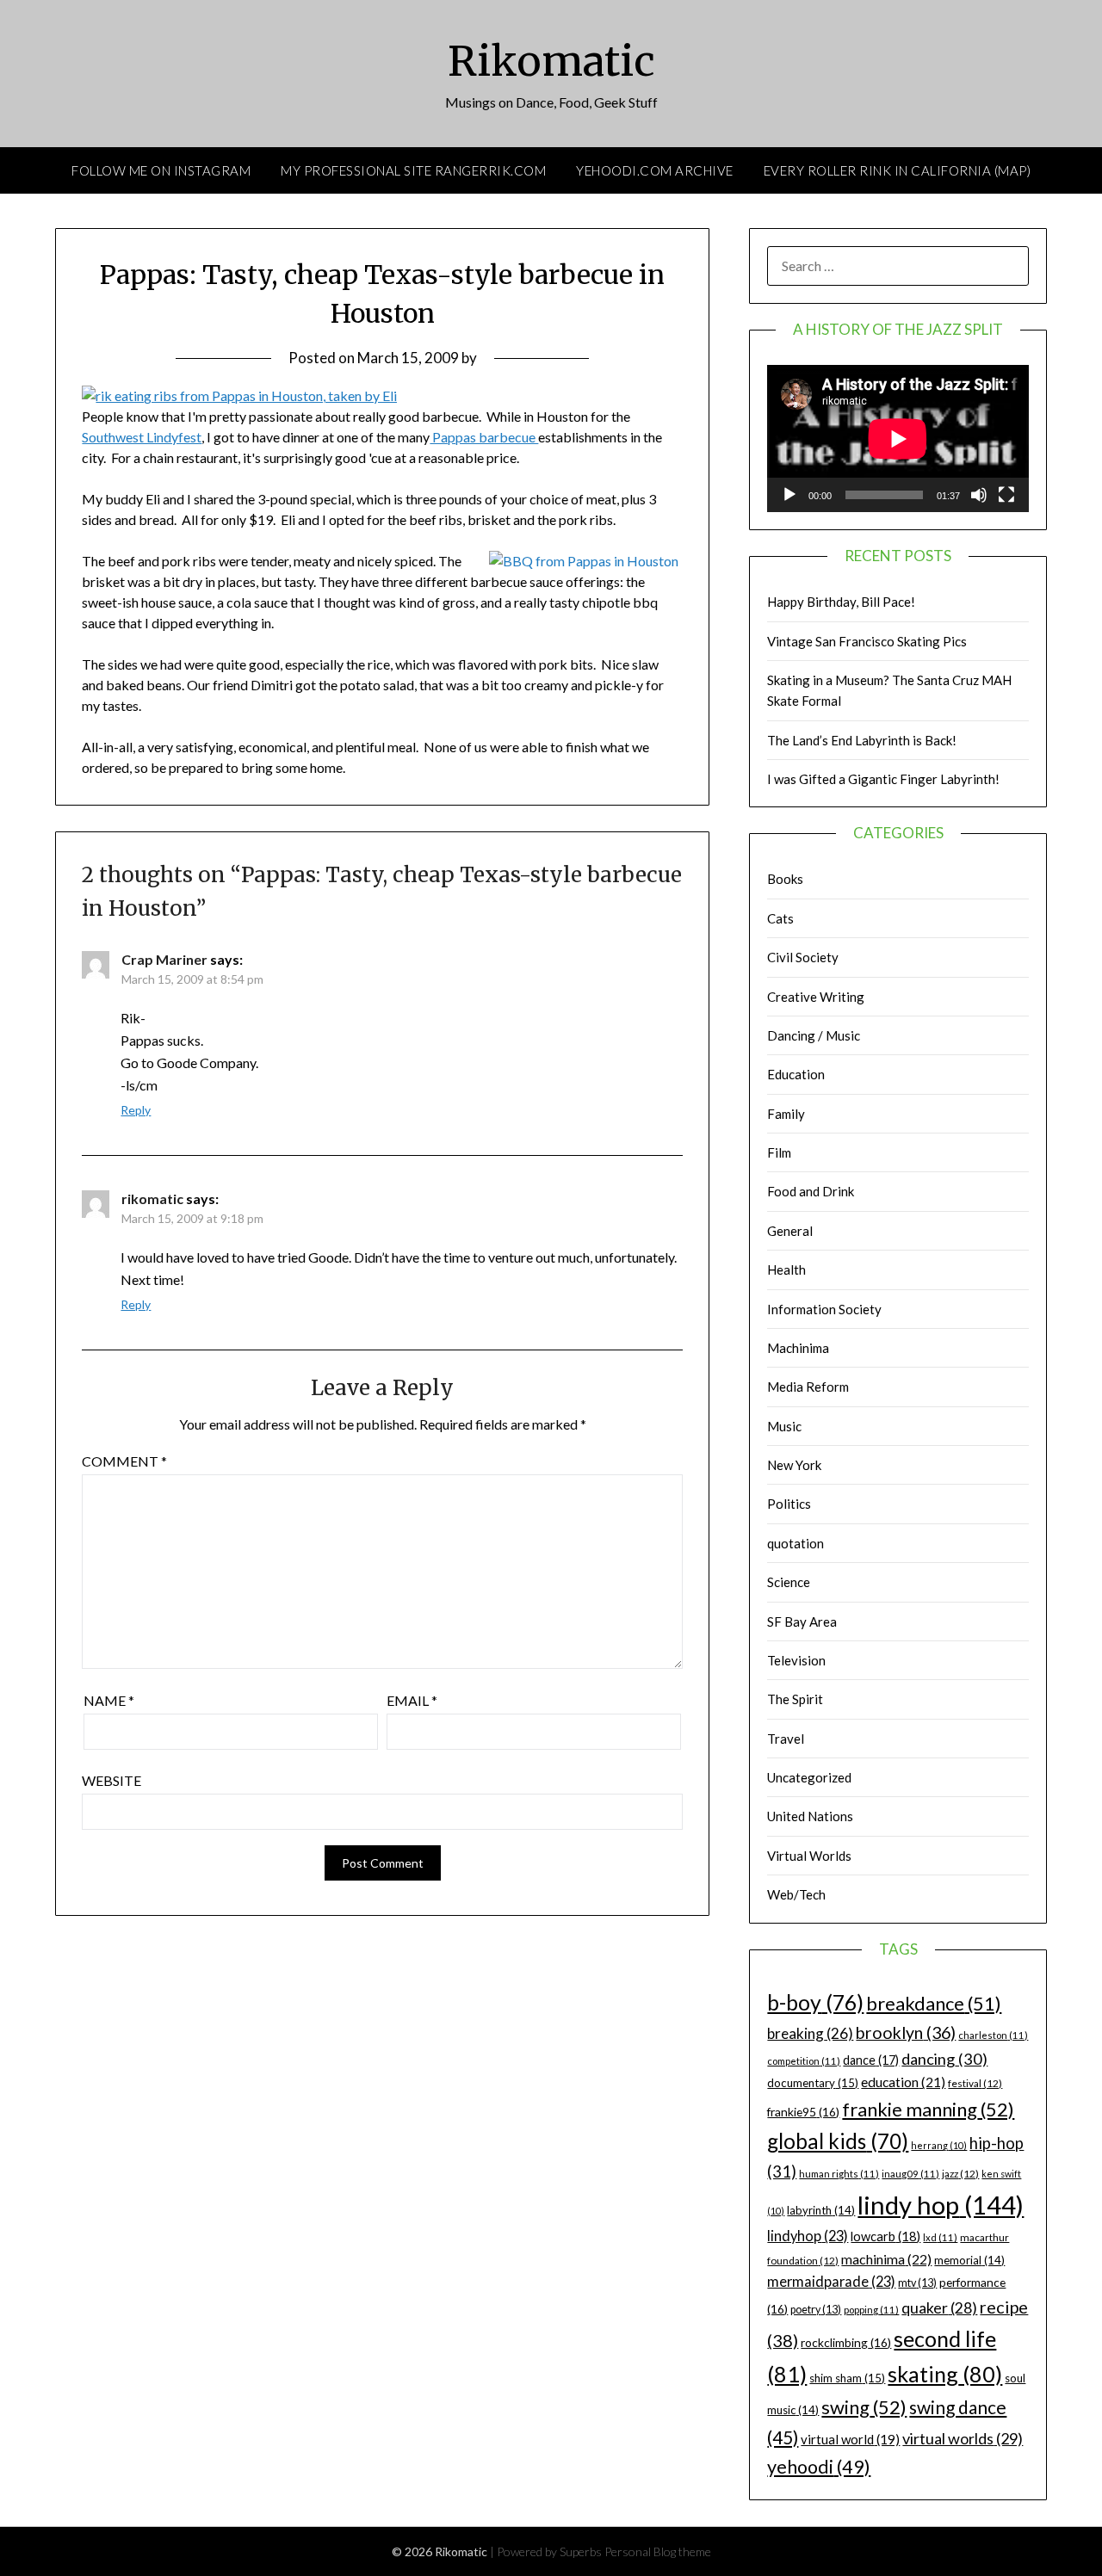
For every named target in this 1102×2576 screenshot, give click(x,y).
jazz (960, 2174)
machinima (886, 2259)
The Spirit (795, 1699)
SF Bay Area (802, 1622)
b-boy (815, 2002)
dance (871, 2060)
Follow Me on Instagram (161, 170)
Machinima (798, 1348)
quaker (939, 2308)
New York (794, 1465)
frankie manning (928, 2109)
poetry (816, 2310)
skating (945, 2374)
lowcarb (885, 2236)
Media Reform (808, 1387)
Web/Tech (796, 1894)
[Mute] (979, 495)
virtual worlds (963, 2438)
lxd (940, 2237)
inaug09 (910, 2174)
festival (975, 2083)
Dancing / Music (814, 1035)
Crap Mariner (164, 959)
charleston (993, 2035)
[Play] (789, 495)
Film (779, 1152)
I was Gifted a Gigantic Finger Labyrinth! (883, 779)
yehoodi (819, 2467)
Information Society (824, 1309)
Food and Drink (811, 1191)
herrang (939, 2145)
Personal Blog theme (658, 2551)
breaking (810, 2033)
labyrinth (821, 2210)
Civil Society (803, 957)
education (903, 2082)
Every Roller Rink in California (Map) (898, 170)
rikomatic (152, 1198)
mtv (917, 2283)
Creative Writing (816, 997)
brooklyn (906, 2032)
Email (412, 1700)
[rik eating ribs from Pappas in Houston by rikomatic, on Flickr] (239, 395)
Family (786, 1114)
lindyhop (808, 2236)
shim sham (847, 2378)
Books (785, 879)
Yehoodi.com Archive (655, 170)
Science (789, 1582)
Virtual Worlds (809, 1856)
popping (871, 2310)
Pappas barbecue (484, 437)
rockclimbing (846, 2342)
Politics (789, 1504)
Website (111, 1780)
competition (804, 2061)
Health (786, 1269)
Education (796, 1074)
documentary (813, 2083)
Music (784, 1426)
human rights (839, 2174)
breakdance (934, 2003)
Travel (786, 1739)
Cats (780, 918)
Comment (124, 1461)
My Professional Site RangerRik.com (413, 170)
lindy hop (941, 2205)
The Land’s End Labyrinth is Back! (862, 740)
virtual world (850, 2439)
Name (109, 1700)
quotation (796, 1543)
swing (864, 2407)
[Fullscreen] (1006, 495)
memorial (969, 2260)
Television (796, 1660)
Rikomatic (551, 61)
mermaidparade (831, 2281)
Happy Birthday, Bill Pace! (841, 602)
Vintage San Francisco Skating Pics (867, 641)
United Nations (810, 1816)
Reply (136, 1110)
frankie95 (803, 2112)
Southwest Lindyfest (142, 437)
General (790, 1231)
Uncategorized (809, 1777)
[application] (898, 439)
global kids (838, 2141)
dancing (944, 2059)
